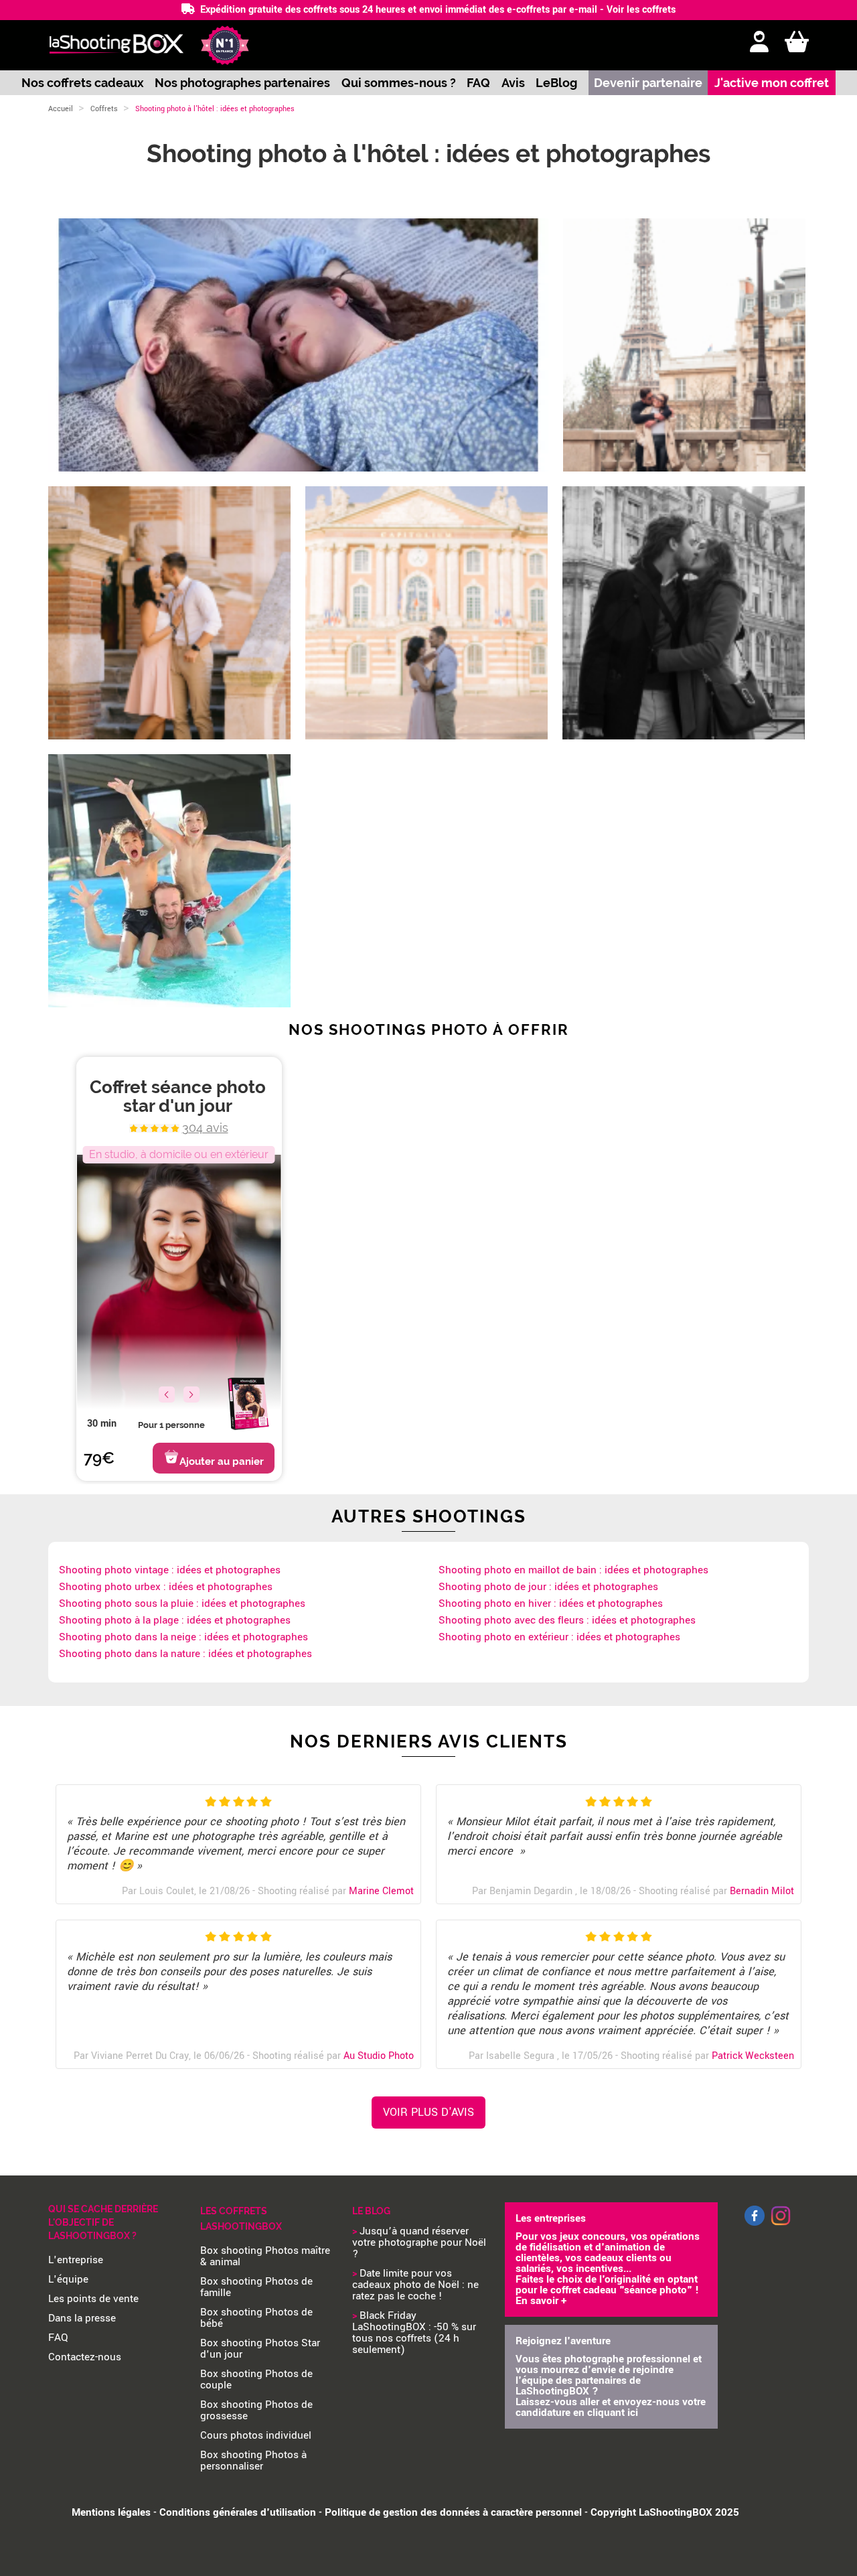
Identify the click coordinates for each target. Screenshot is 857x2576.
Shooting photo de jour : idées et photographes (548, 1587)
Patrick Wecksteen (753, 2056)
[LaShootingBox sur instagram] (781, 2226)
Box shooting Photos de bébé (256, 2318)
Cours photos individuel (256, 2435)
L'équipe (68, 2279)
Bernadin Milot (762, 1891)
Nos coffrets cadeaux (83, 83)
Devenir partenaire (648, 83)
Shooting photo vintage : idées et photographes (170, 1570)
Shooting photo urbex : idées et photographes (166, 1587)
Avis (513, 83)
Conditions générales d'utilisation (238, 2512)
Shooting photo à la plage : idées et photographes (175, 1620)
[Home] (116, 45)
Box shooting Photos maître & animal (265, 2256)
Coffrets (104, 109)
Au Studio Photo (379, 2056)
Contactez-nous (85, 2357)
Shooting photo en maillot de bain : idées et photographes (573, 1570)
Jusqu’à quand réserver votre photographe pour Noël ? (419, 2242)
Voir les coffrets (641, 10)
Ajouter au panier (222, 1461)
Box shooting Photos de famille (256, 2287)
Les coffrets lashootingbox (241, 2219)
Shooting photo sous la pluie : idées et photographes (182, 1603)
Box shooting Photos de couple (256, 2379)
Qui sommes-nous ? (399, 83)
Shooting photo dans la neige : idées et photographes (183, 1637)
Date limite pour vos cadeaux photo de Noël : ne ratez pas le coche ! (415, 2285)
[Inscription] (759, 43)
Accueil (61, 109)
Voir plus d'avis (428, 2112)
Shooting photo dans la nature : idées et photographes (185, 1654)
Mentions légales (111, 2512)
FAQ (478, 83)
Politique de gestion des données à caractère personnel (453, 2512)
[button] (191, 1394)
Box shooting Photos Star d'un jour (260, 2349)
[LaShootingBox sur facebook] (755, 2223)
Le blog (371, 2211)
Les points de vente (93, 2299)
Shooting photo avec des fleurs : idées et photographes (567, 1620)
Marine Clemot (381, 1891)
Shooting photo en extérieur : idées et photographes (559, 1637)
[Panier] (797, 43)
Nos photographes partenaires (242, 83)
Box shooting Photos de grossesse (256, 2410)
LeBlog (556, 83)
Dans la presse (82, 2318)
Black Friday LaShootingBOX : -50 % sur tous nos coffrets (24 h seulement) (414, 2333)
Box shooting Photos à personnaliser (253, 2460)
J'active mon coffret (772, 83)
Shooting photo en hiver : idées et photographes (551, 1603)
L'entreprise (76, 2260)
